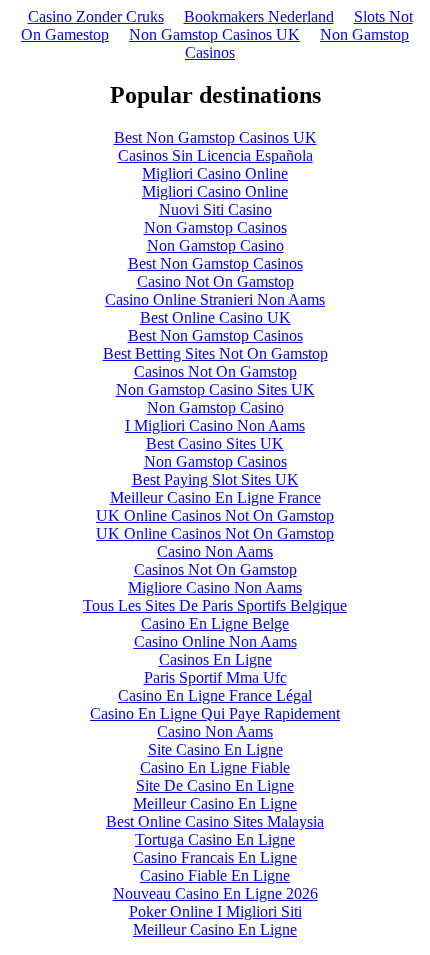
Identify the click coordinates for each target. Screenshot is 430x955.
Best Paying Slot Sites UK (215, 479)
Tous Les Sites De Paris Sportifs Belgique (215, 605)
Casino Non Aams (215, 551)
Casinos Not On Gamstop (215, 371)
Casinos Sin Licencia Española (215, 155)
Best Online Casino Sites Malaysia (215, 821)
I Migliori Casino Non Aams (215, 425)
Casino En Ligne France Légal (215, 695)
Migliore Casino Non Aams (215, 587)
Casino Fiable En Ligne (215, 875)
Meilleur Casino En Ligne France (215, 497)
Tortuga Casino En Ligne (215, 839)
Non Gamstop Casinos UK (214, 34)
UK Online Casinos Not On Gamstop (215, 515)
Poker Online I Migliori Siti (215, 911)
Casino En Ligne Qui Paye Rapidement (215, 713)
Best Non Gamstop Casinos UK (215, 137)
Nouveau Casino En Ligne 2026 (215, 893)
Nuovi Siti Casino (215, 209)
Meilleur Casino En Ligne (215, 803)
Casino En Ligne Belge (215, 623)
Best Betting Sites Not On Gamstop (215, 353)
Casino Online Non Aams (215, 641)
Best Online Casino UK (215, 317)
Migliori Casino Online (215, 173)
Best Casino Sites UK (215, 443)
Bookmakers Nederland (259, 16)
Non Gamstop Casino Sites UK (215, 389)
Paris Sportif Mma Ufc (215, 677)
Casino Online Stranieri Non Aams (215, 299)
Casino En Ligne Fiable (215, 767)
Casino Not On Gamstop (215, 281)
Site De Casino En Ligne (215, 785)
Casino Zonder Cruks (96, 16)
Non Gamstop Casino (215, 245)
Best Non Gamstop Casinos (215, 263)
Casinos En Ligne (215, 659)
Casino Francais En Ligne (215, 857)
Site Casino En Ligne (215, 749)
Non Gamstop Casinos (215, 227)
